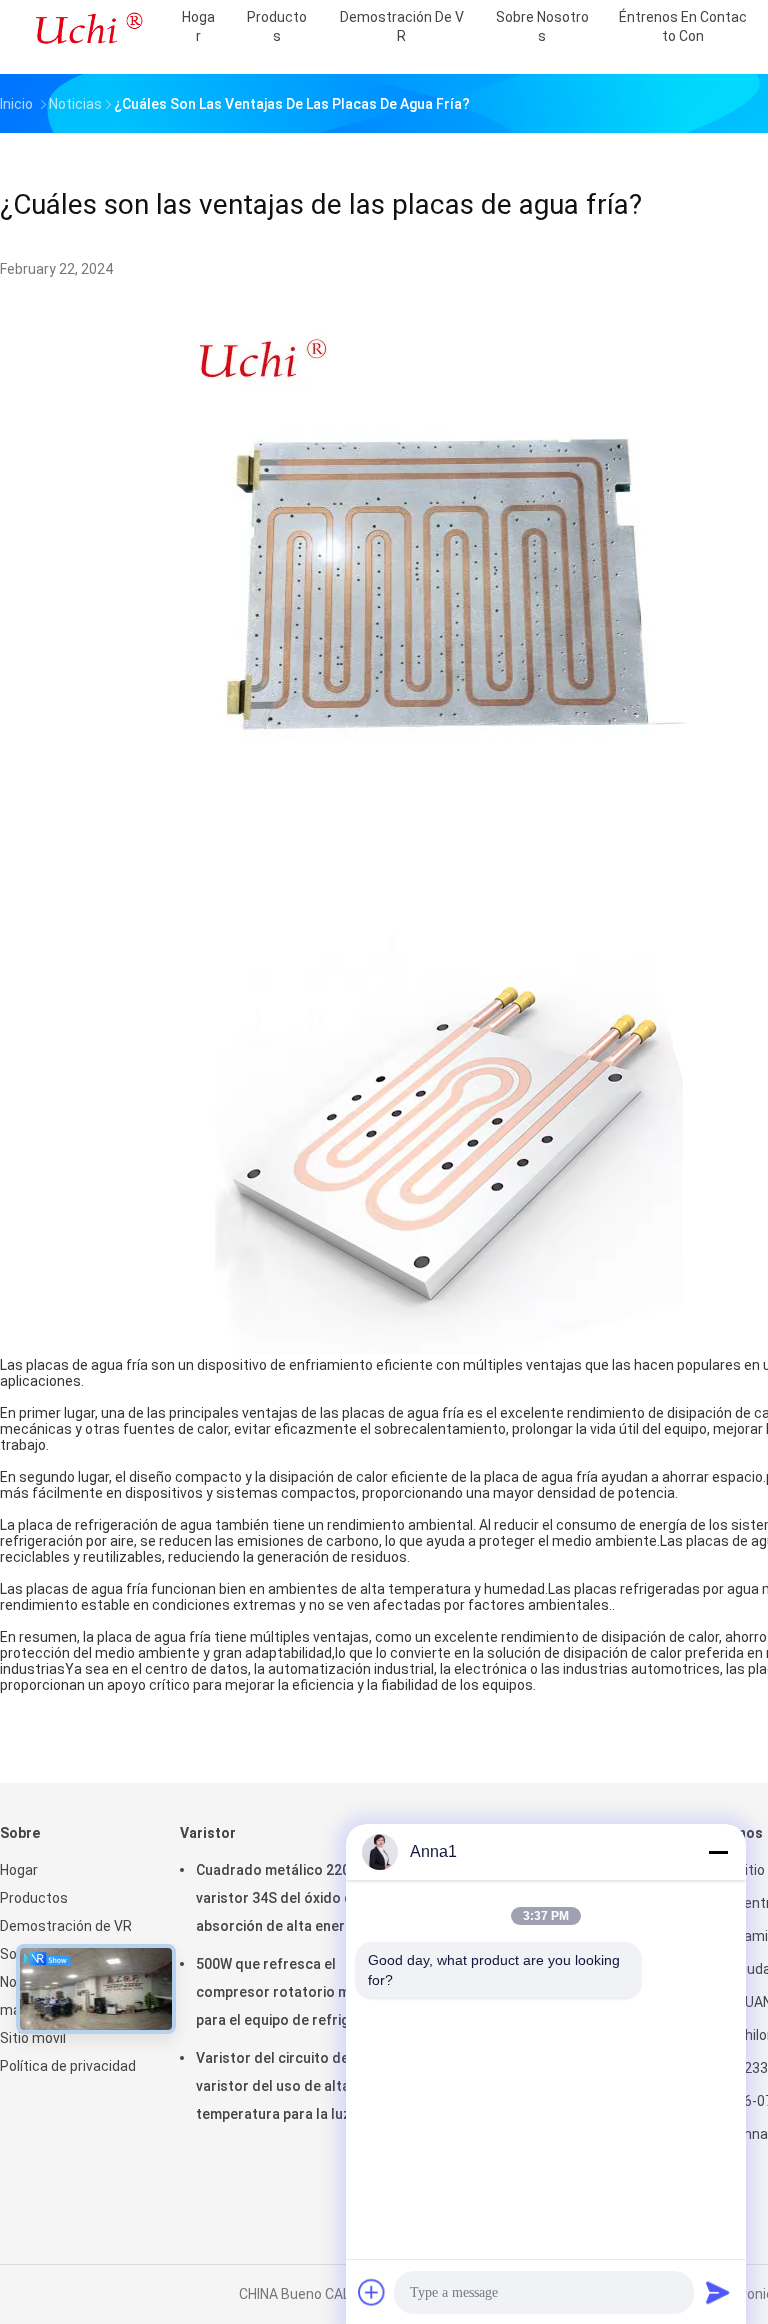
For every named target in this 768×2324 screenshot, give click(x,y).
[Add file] (372, 2292)
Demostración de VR (66, 1926)
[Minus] (718, 1852)
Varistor (208, 1833)
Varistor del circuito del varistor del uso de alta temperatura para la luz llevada (299, 2086)
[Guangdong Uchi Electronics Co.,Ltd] (88, 30)
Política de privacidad (68, 2066)
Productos (34, 1898)
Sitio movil (33, 2038)
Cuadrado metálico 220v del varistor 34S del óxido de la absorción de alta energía (288, 1898)
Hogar (19, 1870)
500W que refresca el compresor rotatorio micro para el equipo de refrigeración (297, 1992)
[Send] (718, 2292)
